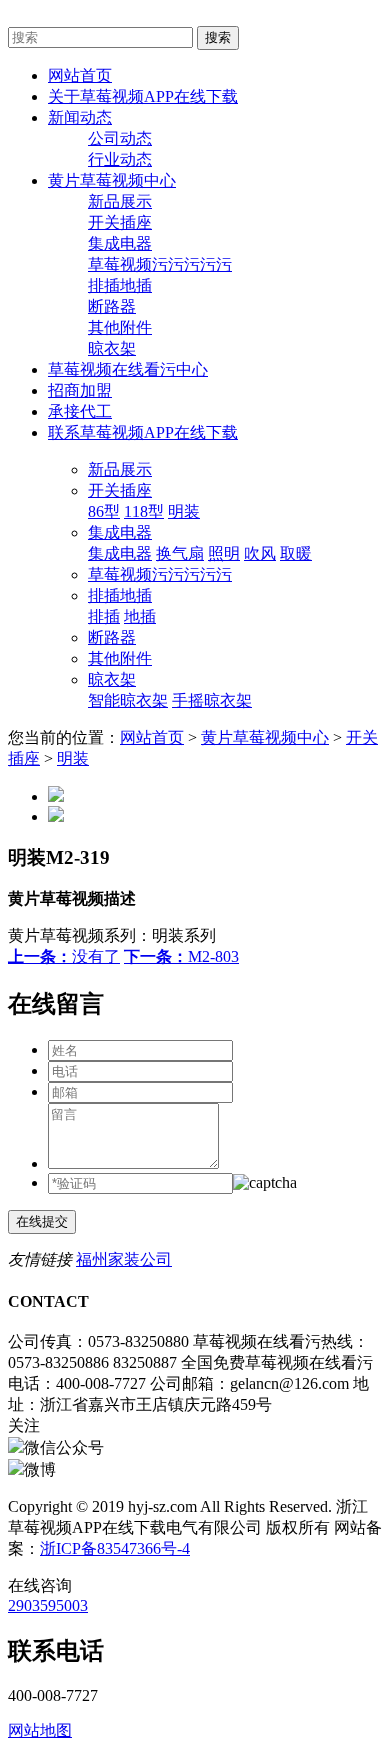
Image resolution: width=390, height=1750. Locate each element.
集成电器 (120, 243)
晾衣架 (112, 348)
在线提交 (42, 1221)
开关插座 (120, 222)
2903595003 (48, 1605)
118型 (144, 511)
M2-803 (181, 956)
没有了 (64, 956)
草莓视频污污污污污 (160, 264)
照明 (224, 553)
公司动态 (120, 138)
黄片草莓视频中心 (265, 737)
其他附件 (120, 327)
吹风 (260, 553)
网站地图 (40, 1730)
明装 (184, 511)
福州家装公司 (124, 1259)
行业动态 (120, 159)
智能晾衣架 (128, 700)
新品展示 (120, 201)
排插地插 (120, 285)
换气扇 (180, 553)
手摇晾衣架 (212, 700)
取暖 (296, 553)
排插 (104, 616)
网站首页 (152, 737)
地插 (140, 616)
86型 (104, 511)
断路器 (112, 306)
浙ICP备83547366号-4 (115, 1548)
